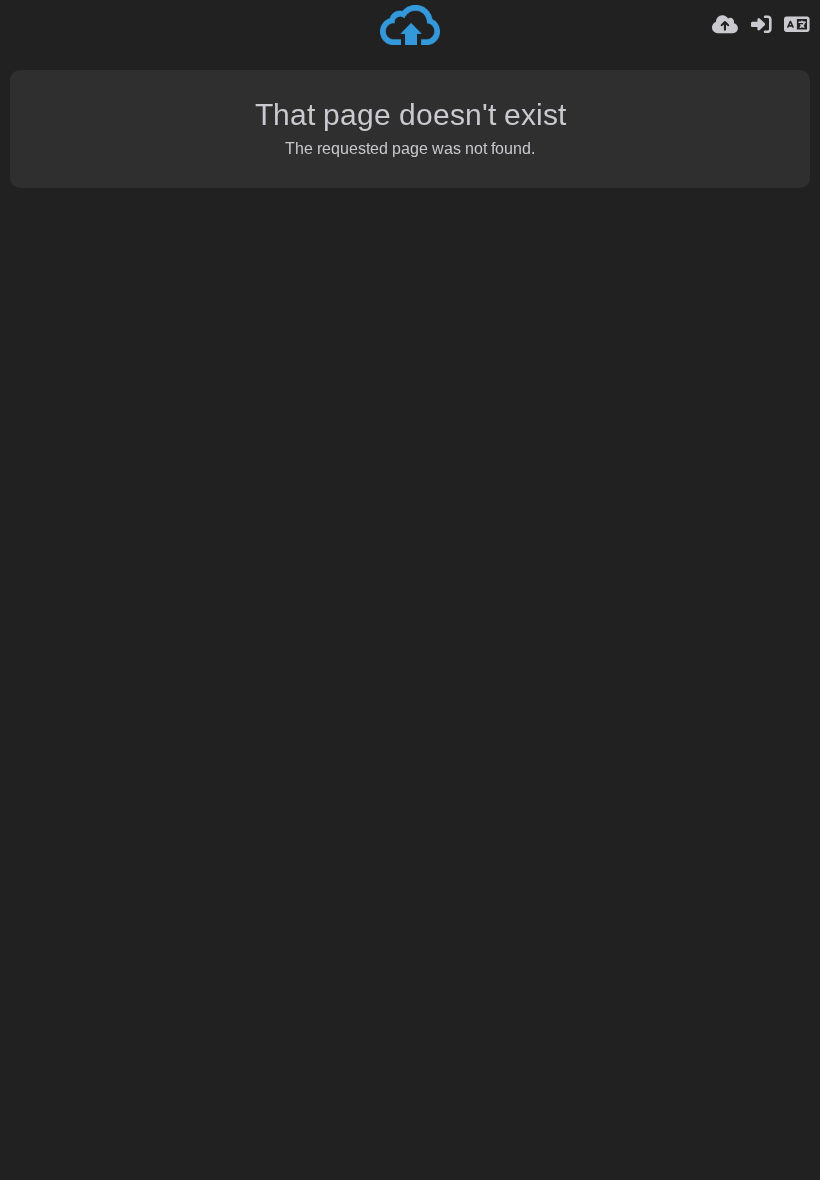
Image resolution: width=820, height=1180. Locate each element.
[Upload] (725, 25)
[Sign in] (761, 25)
